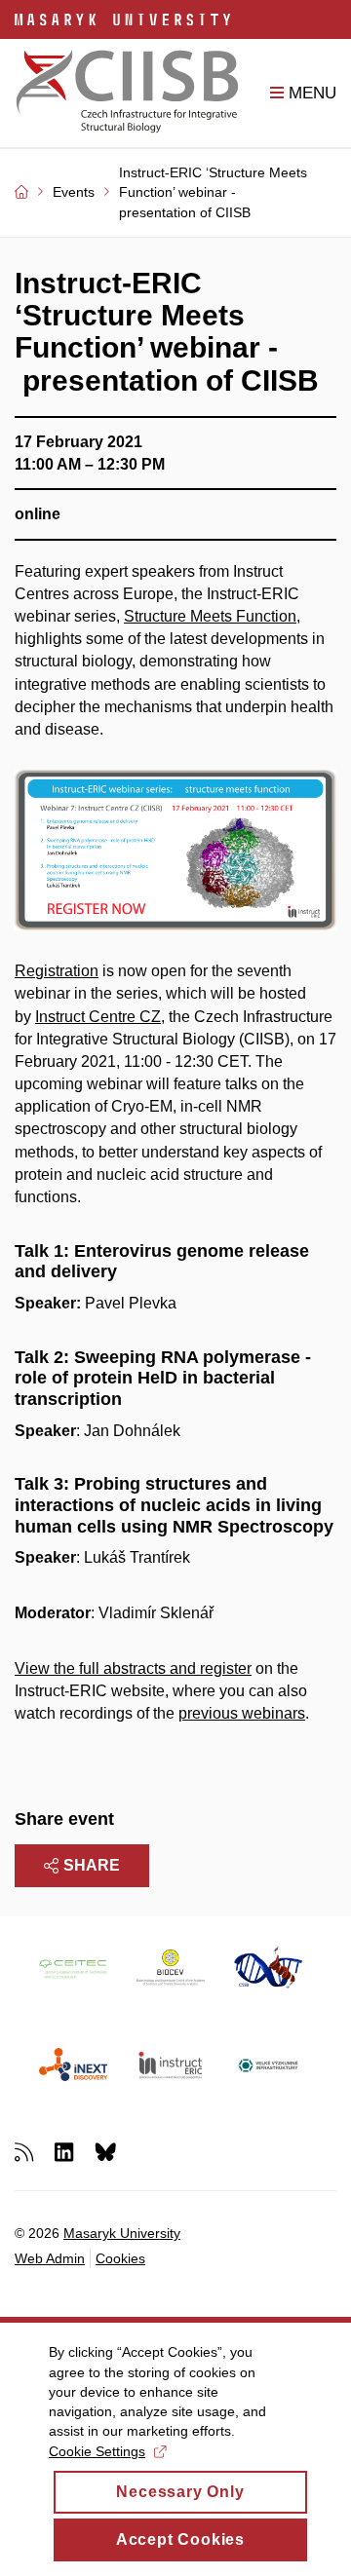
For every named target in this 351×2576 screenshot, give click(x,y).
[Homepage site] (128, 94)
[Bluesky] (105, 2151)
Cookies (120, 2258)
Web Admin (50, 2258)
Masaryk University (122, 2233)
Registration (57, 971)
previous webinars (242, 1713)
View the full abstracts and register (133, 1668)
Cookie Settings (97, 2451)
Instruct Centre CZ (98, 1017)
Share (92, 1865)
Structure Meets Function (210, 616)
